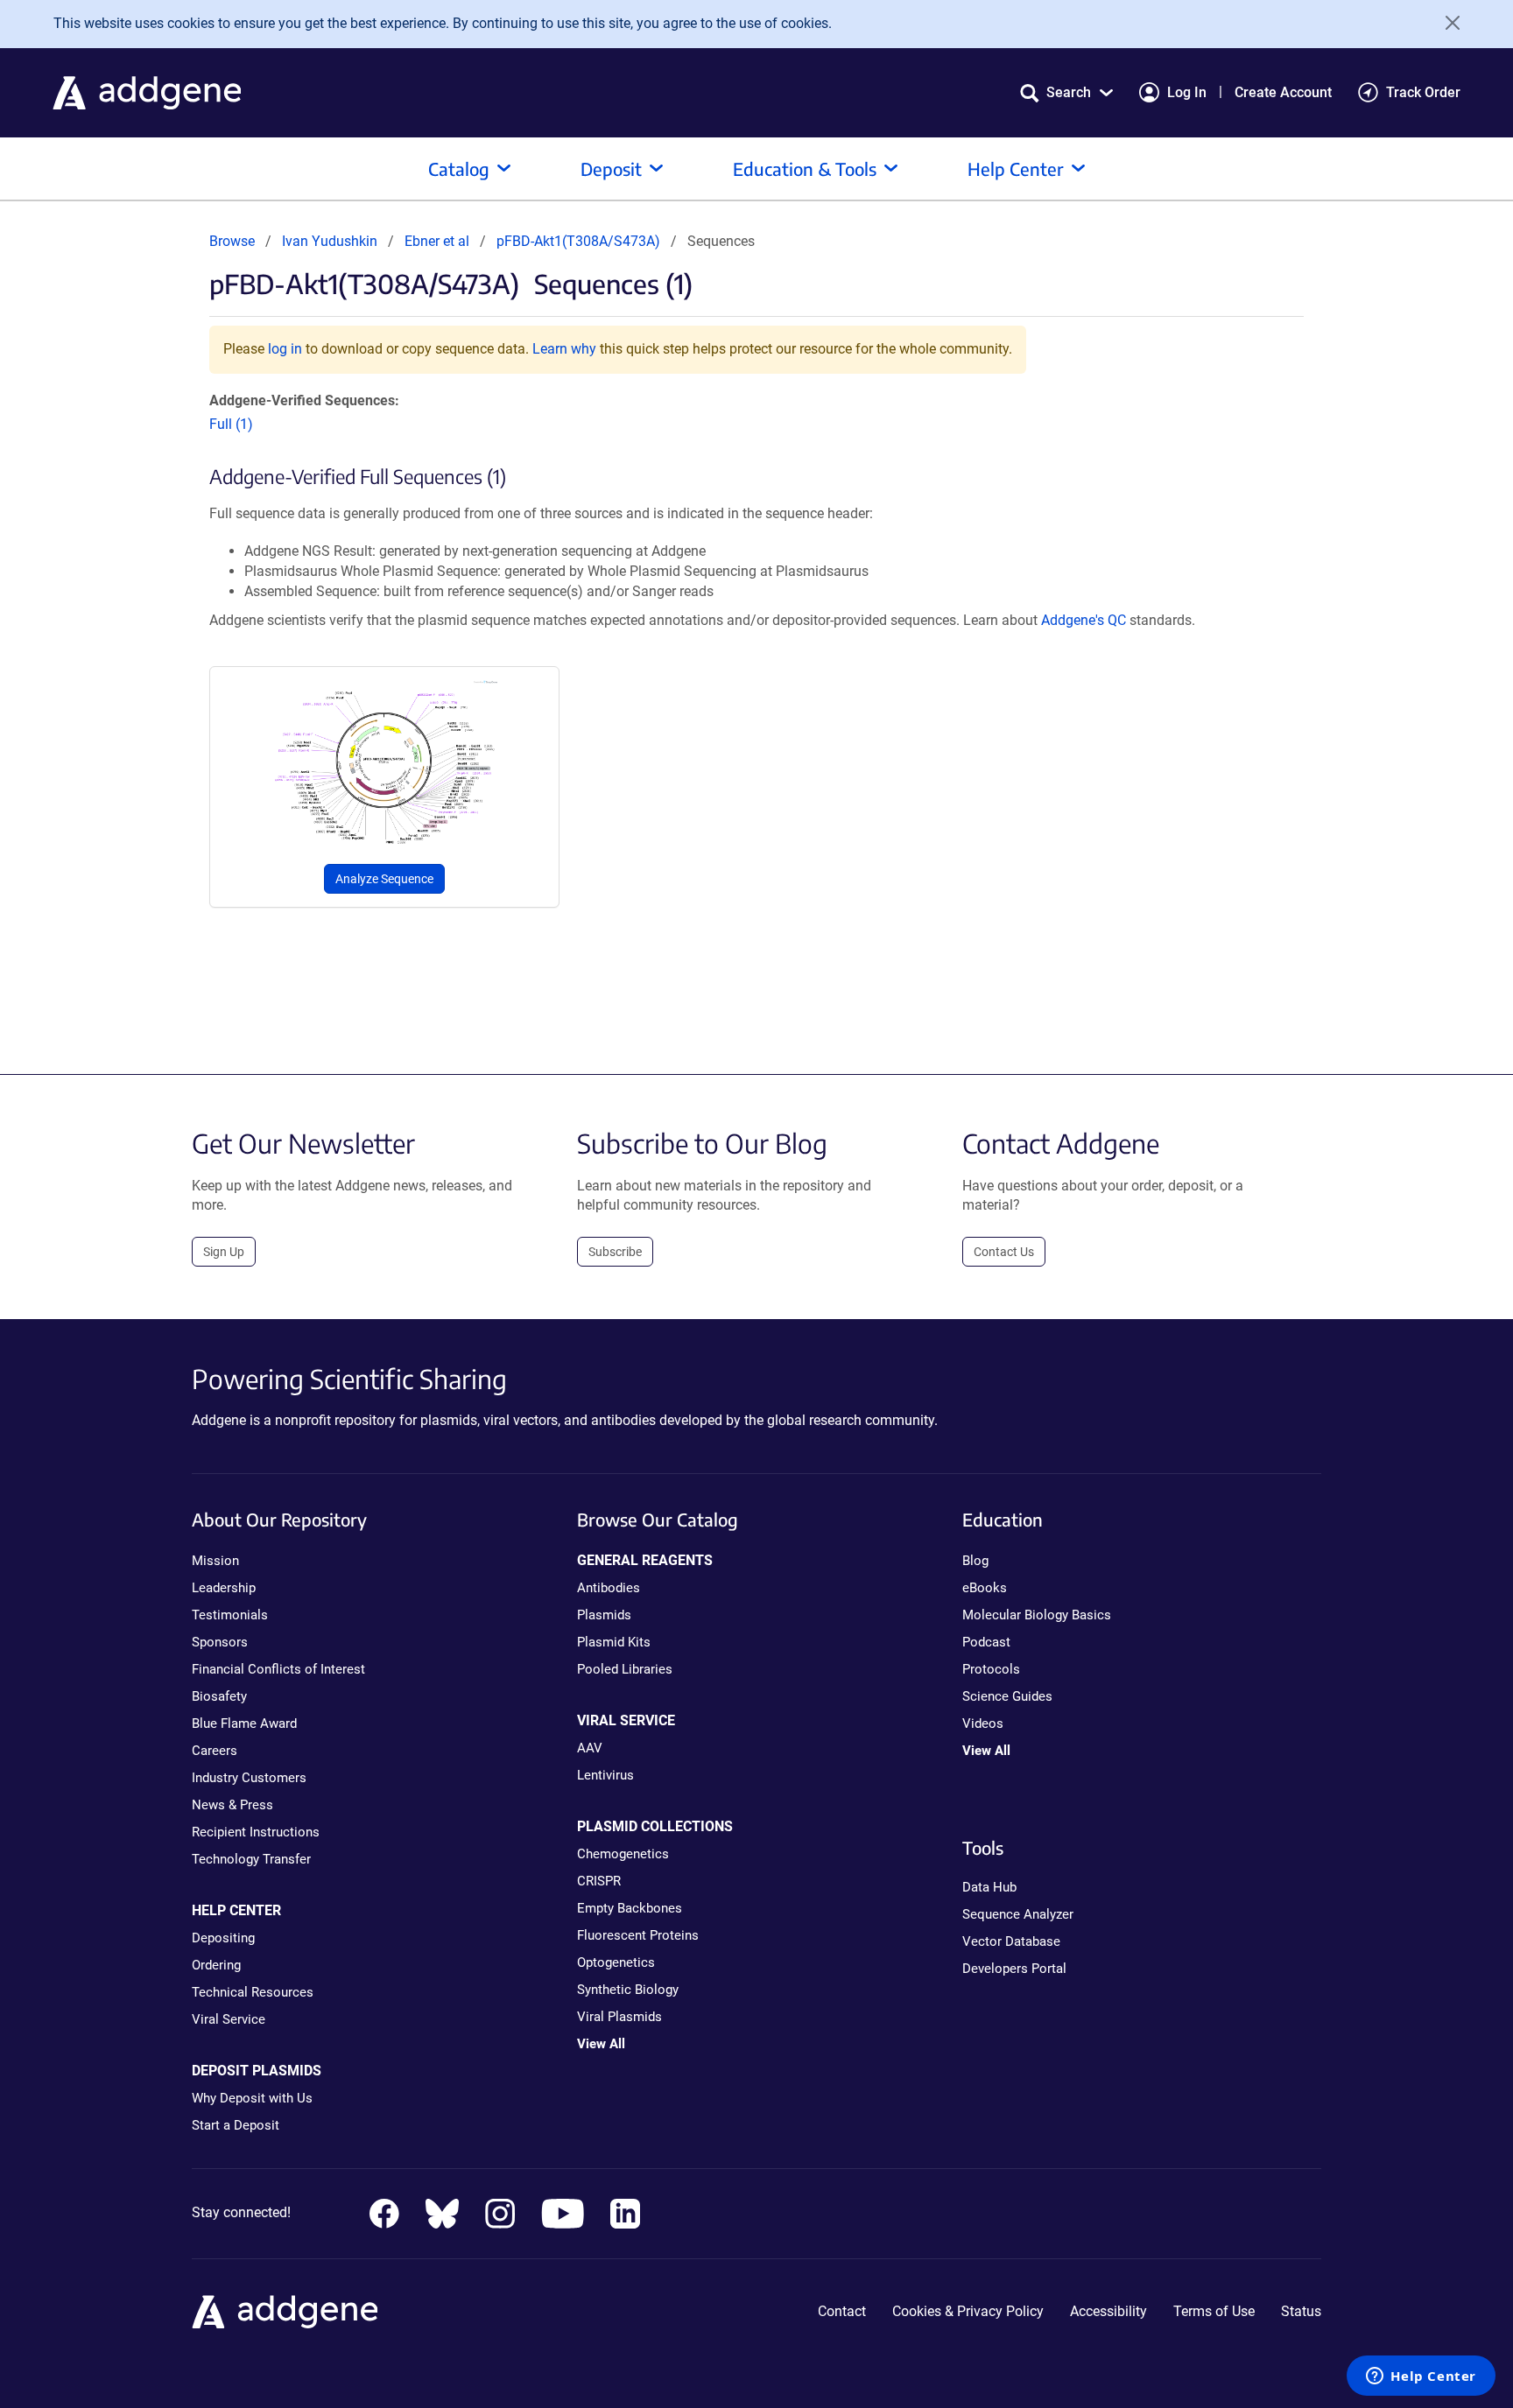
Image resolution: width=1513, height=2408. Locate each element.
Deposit (611, 168)
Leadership (224, 1588)
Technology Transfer (251, 1859)
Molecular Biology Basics (1037, 1615)
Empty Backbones (630, 1908)
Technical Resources (253, 1992)
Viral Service (229, 2019)
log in (285, 349)
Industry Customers (249, 1778)
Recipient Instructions (256, 1832)
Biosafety (219, 1696)
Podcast (986, 1642)
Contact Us (1004, 1252)
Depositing (223, 1938)
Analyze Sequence (384, 879)
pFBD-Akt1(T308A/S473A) (578, 241)
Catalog (459, 168)
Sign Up (224, 1252)
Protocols (991, 1669)
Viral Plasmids (619, 2017)
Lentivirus (605, 1775)
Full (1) (231, 424)
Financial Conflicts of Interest (278, 1669)
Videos (983, 1724)
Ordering (216, 1965)
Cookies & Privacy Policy (968, 2311)
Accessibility (1108, 2311)
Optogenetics (616, 1962)
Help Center (1016, 168)
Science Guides (1007, 1696)
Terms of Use (1214, 2311)
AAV (590, 1748)
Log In (1187, 92)
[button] (1066, 92)
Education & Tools (805, 168)
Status (1301, 2311)
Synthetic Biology (628, 1990)
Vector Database (1011, 1941)
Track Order (1423, 92)
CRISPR (599, 1881)
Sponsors (220, 1642)
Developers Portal (1014, 1969)
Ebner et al (439, 241)
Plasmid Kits (614, 1642)
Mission (215, 1561)
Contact (842, 2311)
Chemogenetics (623, 1854)
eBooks (985, 1588)
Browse (232, 241)
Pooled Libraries (625, 1669)
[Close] (1446, 23)
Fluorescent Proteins (638, 1935)
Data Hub (989, 1887)
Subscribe (615, 1252)
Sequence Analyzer (1018, 1914)
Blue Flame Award (244, 1724)
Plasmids (604, 1615)
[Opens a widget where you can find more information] (1421, 2377)
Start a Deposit (236, 2125)
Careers (215, 1751)
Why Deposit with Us (252, 2098)
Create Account (1283, 92)
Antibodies (609, 1588)
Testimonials (230, 1615)
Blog (975, 1561)
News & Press (232, 1805)
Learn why (564, 349)
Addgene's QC (1084, 620)
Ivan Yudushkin (330, 241)
